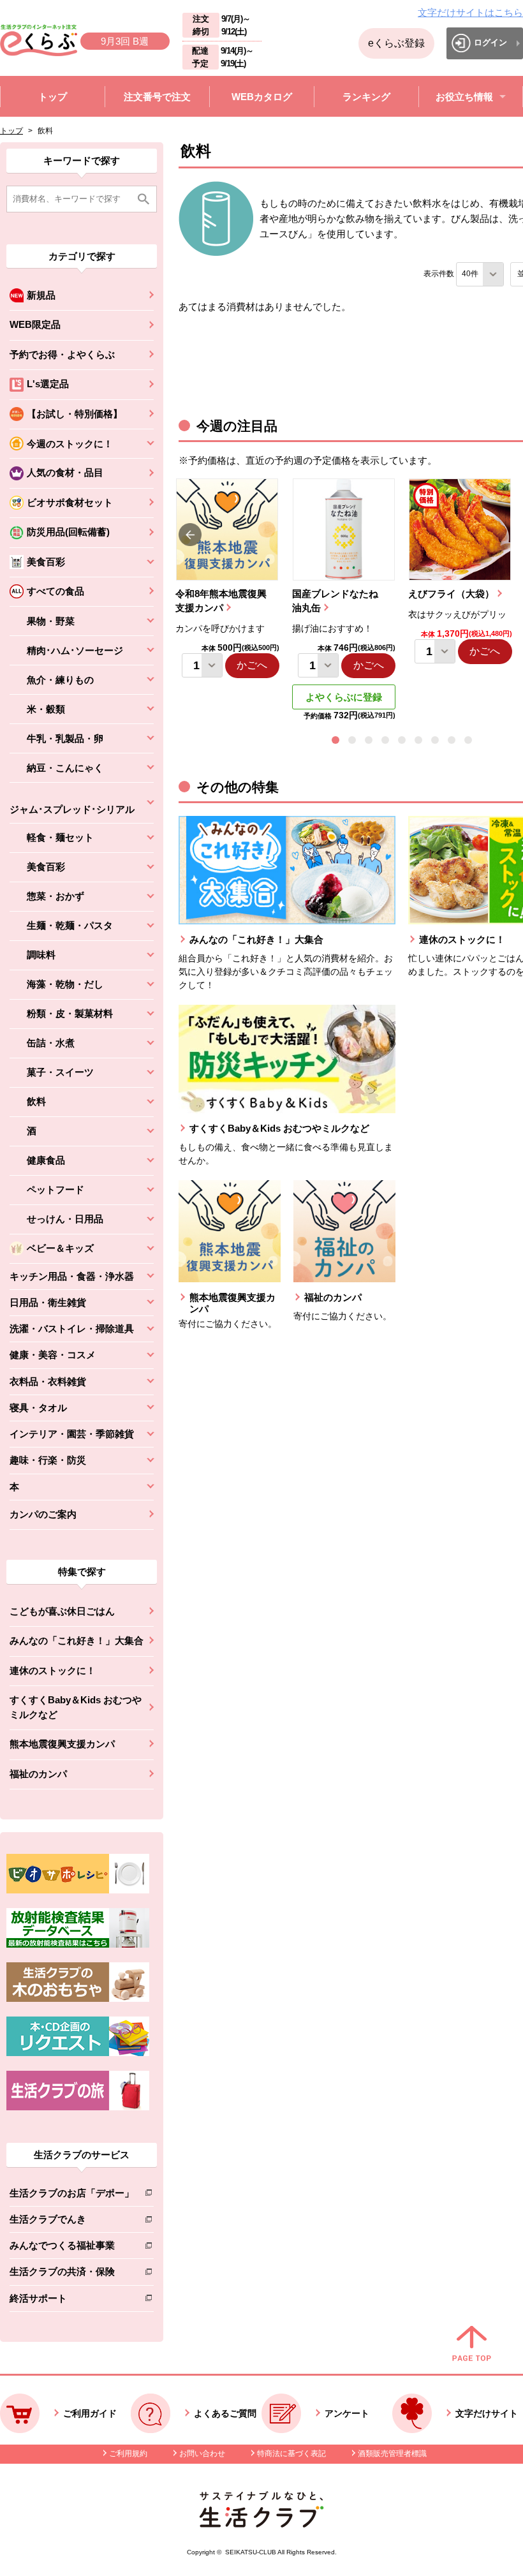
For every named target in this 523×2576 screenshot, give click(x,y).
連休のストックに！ (53, 1670)
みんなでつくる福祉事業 (72, 2248)
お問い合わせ (202, 2454)
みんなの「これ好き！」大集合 (77, 1640)
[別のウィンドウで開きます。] (78, 1944)
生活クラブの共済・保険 (72, 2274)
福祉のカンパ (38, 1774)
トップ (11, 131)
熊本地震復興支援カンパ (62, 1744)
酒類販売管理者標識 (392, 2454)
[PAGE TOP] (472, 2344)
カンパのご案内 (43, 1514)
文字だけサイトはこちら (470, 12)
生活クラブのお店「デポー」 (72, 2195)
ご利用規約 (128, 2454)
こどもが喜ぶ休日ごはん (62, 1611)
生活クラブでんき (72, 2222)
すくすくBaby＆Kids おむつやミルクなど (76, 1707)
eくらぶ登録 (396, 43)
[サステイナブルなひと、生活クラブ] (261, 2524)
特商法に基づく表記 (291, 2454)
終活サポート (72, 2301)
